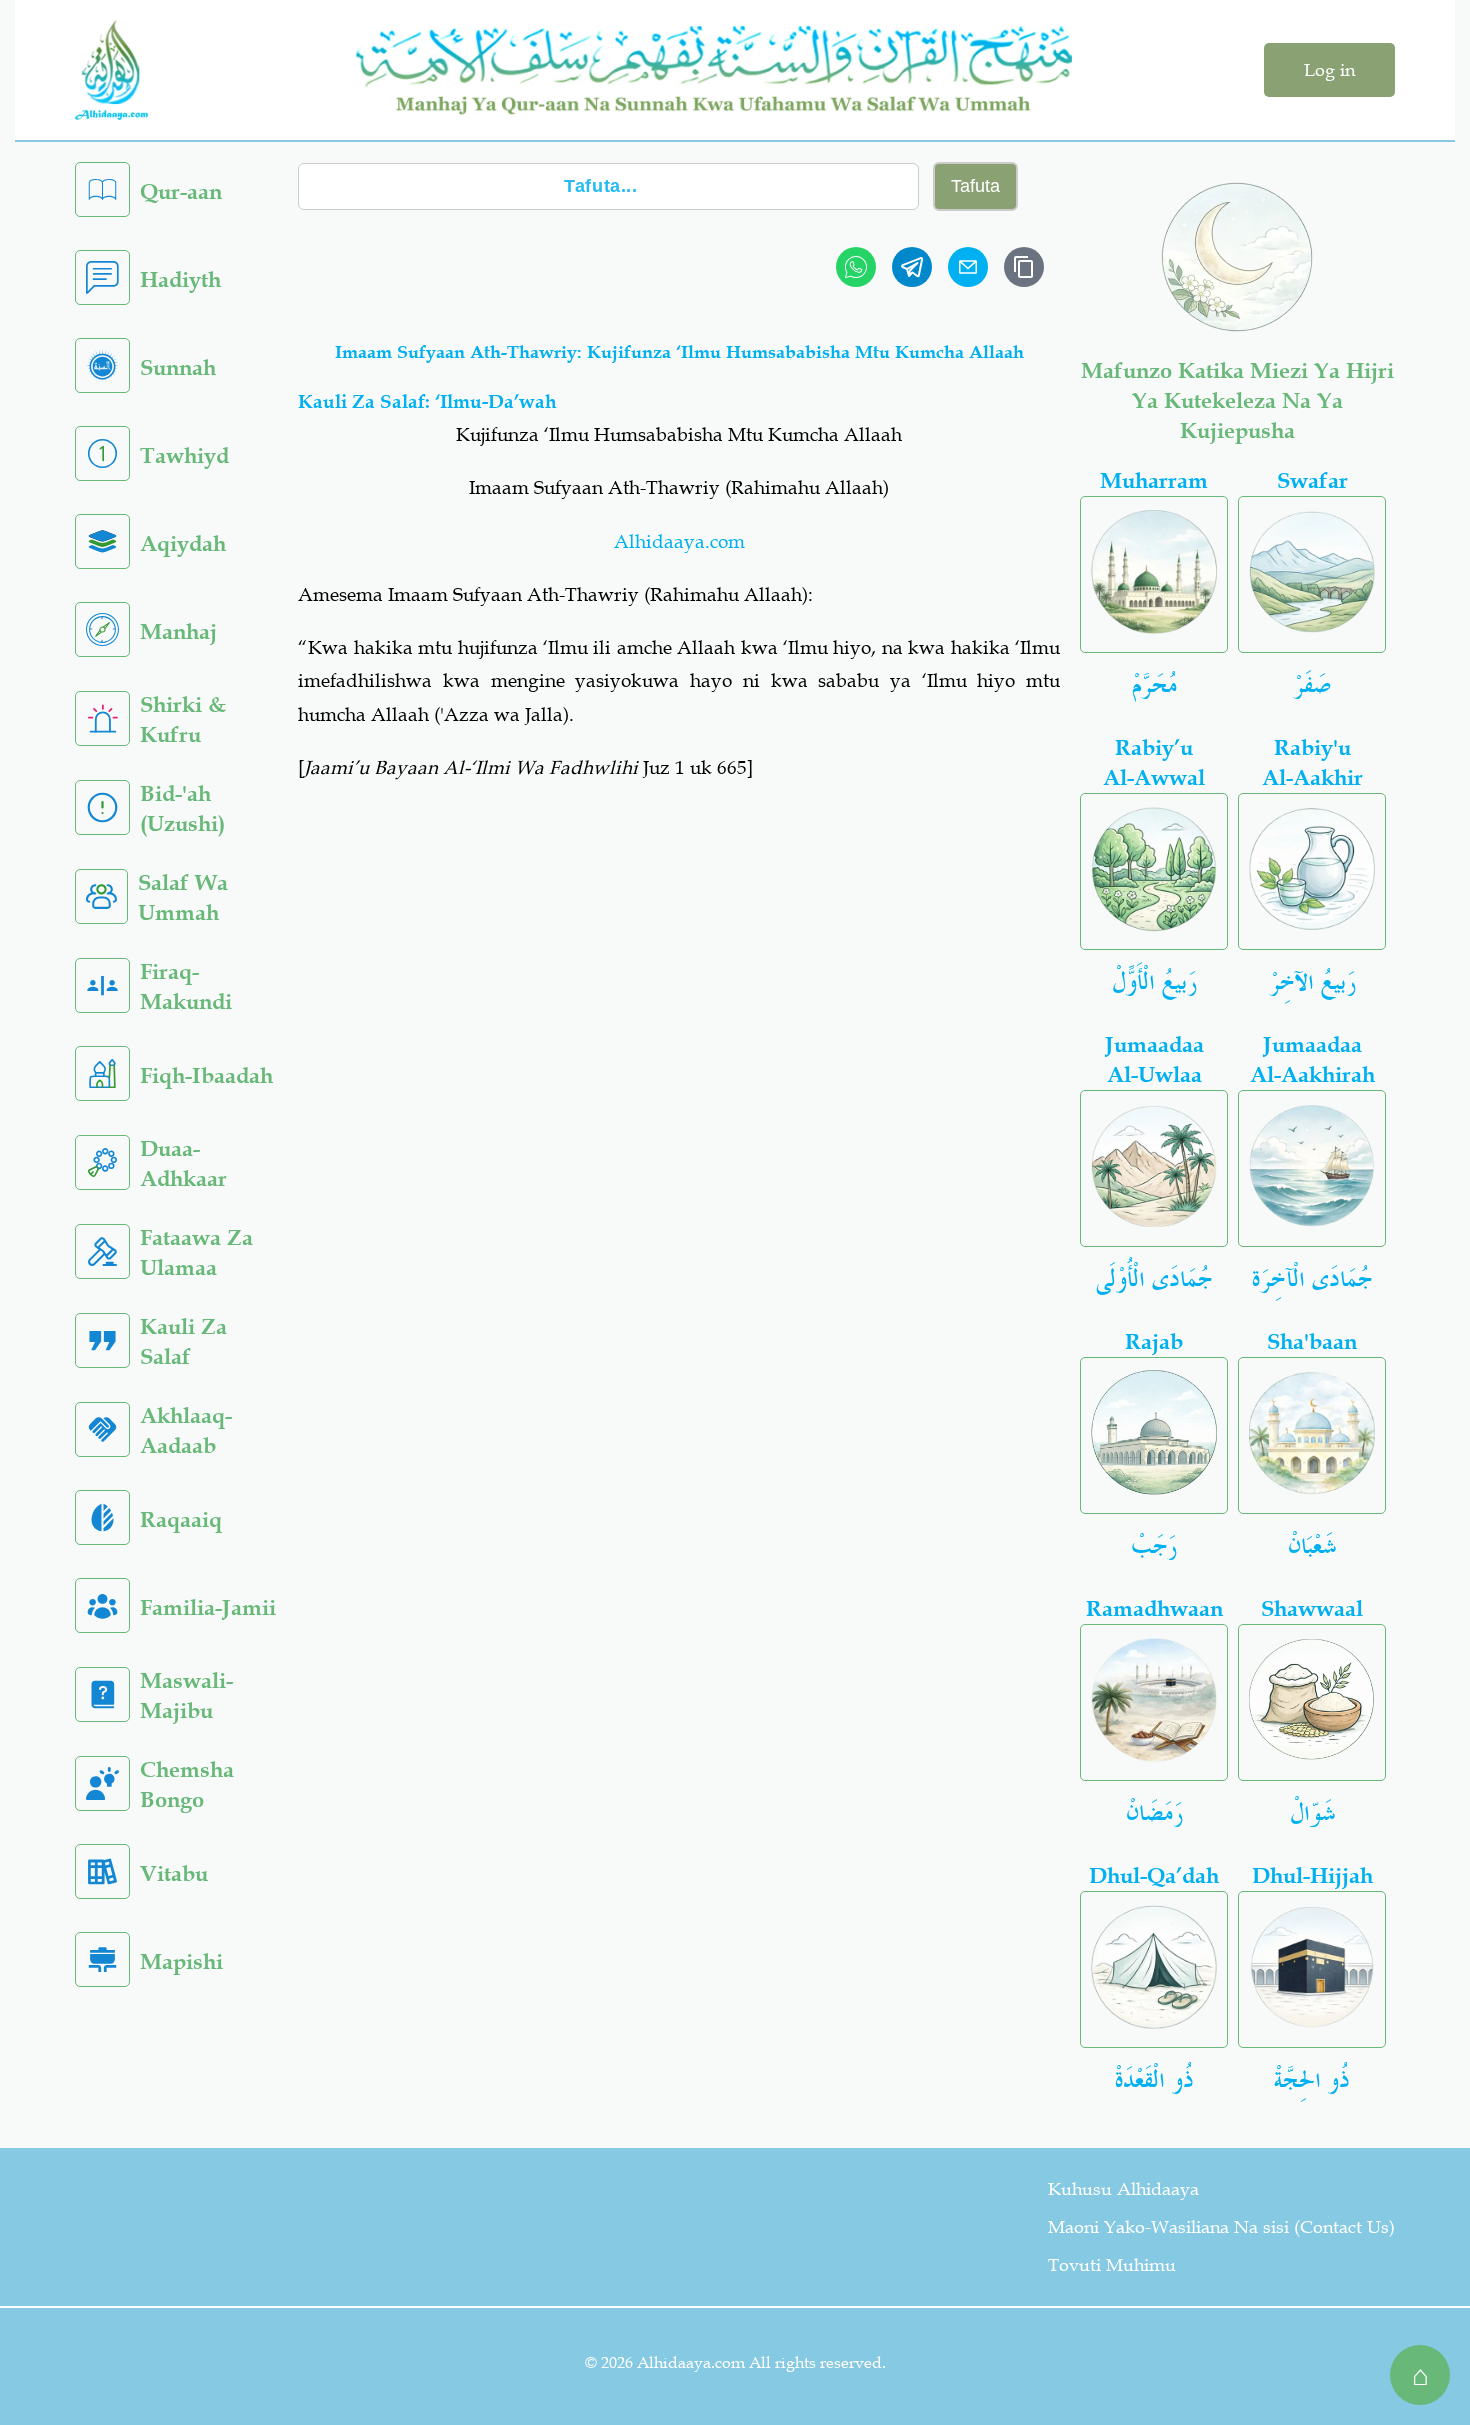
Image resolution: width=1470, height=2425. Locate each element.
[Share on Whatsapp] (856, 267)
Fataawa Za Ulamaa (196, 1252)
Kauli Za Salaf (183, 1341)
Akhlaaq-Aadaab (186, 1430)
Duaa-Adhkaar (183, 1163)
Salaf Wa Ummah (183, 897)
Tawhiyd (184, 455)
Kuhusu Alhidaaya (1123, 2189)
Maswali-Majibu (186, 1695)
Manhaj (178, 631)
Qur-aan (181, 191)
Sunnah (178, 367)
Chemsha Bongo (187, 1784)
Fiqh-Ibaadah (206, 1075)
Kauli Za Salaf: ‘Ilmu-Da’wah (427, 401)
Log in (1329, 70)
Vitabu (174, 1873)
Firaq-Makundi (186, 986)
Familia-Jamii (208, 1607)
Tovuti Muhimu (1112, 2265)
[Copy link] (1024, 267)
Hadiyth (180, 279)
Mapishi (181, 1961)
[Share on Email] (968, 267)
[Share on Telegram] (912, 267)
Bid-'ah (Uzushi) (182, 808)
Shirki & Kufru (183, 719)
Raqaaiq (181, 1519)
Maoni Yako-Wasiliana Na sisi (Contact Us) (1221, 2227)
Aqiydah (183, 543)
